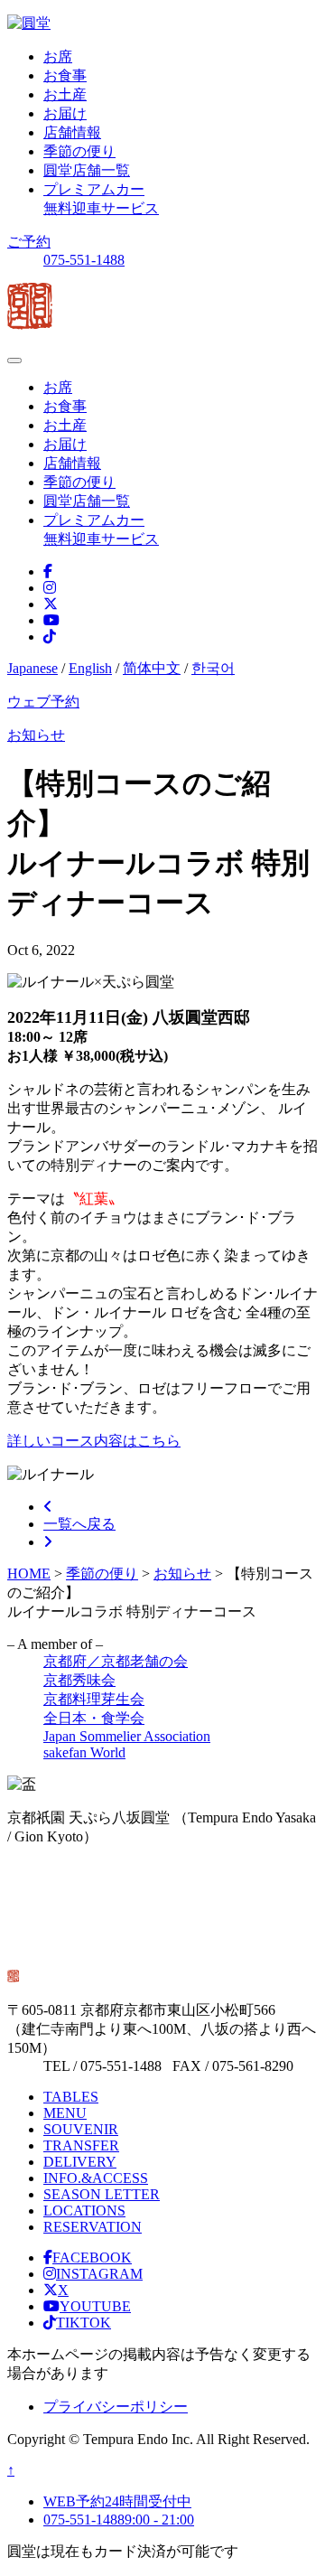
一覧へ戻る (79, 1524)
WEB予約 (117, 2501)
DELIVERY (80, 2162)
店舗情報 (72, 132)
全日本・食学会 (94, 1718)
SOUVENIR (81, 2129)
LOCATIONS (84, 2211)
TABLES (71, 2097)
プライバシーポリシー (116, 2407)
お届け (65, 113)
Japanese (32, 668)
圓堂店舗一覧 (87, 170)
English (90, 668)
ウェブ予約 (43, 702)
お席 (58, 56)
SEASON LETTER (102, 2194)
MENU (65, 2113)
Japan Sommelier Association (127, 1736)
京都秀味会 (79, 1680)
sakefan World (84, 1752)
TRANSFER (81, 2145)
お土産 (65, 94)
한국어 (213, 668)
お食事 (65, 75)
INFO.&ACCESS (96, 2178)
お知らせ (36, 735)
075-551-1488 (84, 260)
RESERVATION (93, 2227)
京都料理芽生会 (94, 1699)
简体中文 (152, 668)
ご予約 (29, 242)
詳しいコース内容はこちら (94, 1441)
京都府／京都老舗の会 (116, 1661)
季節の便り (79, 151)
